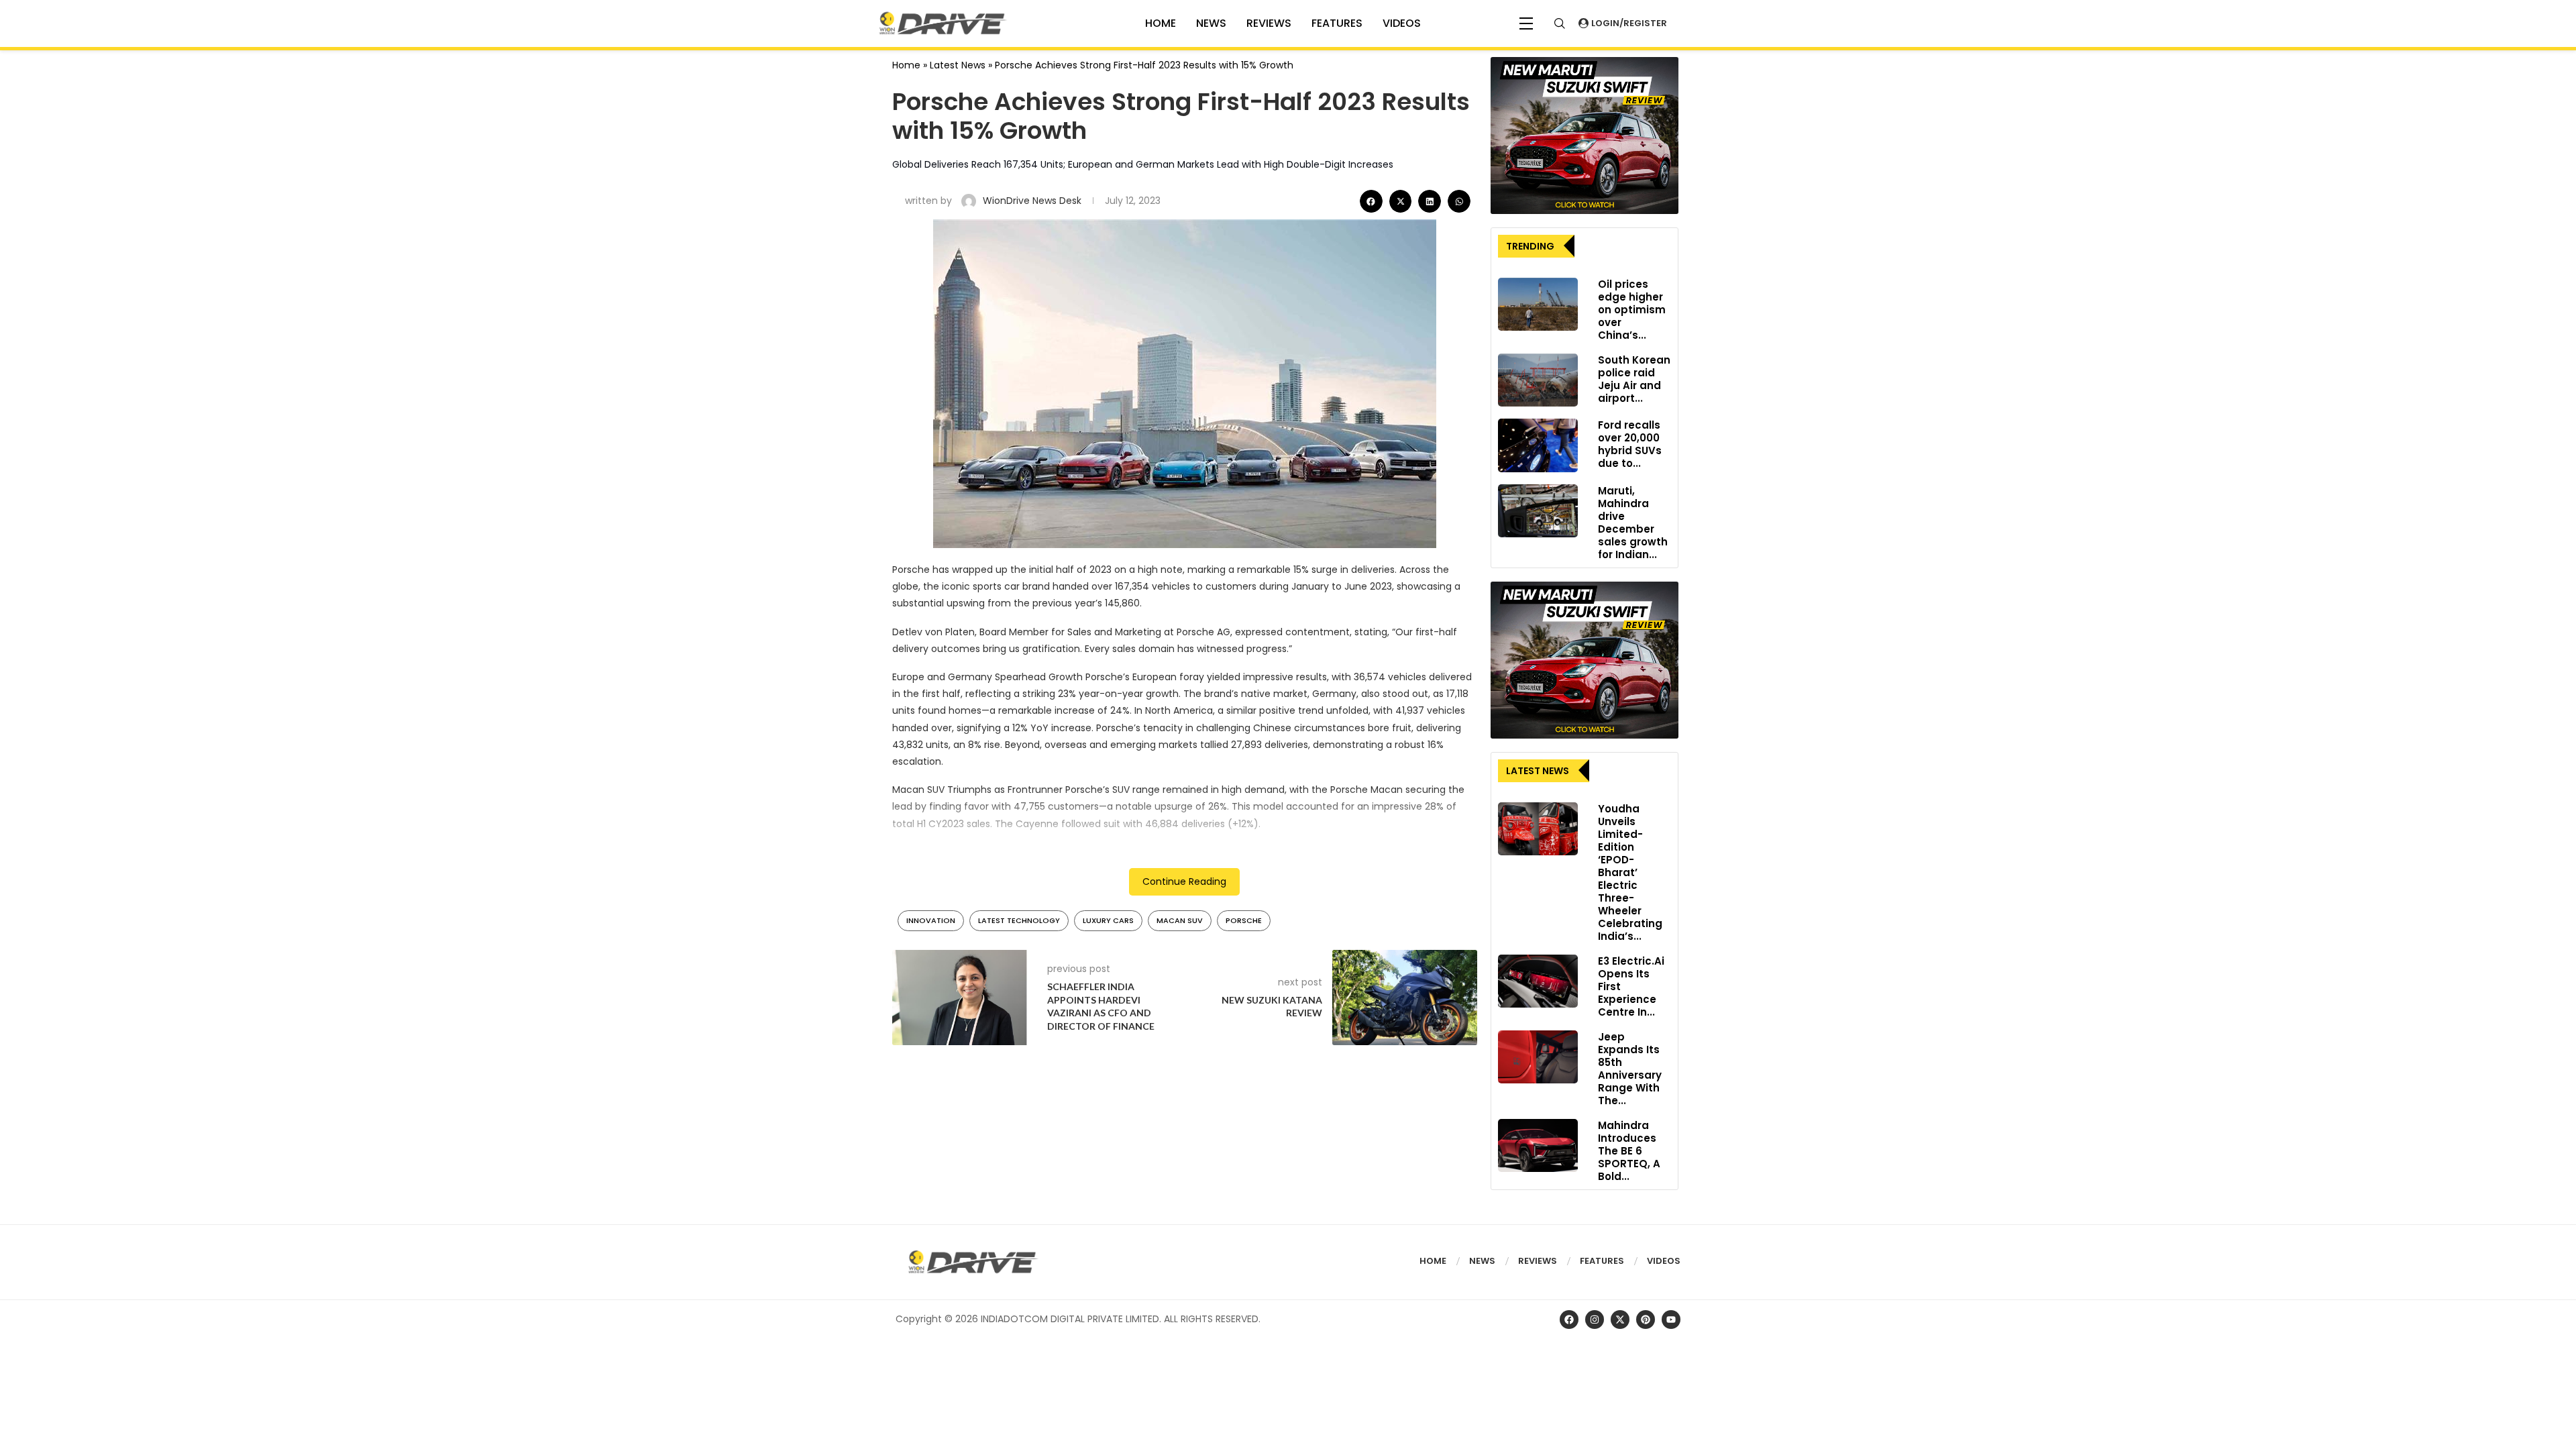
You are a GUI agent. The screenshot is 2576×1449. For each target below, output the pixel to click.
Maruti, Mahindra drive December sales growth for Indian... (1633, 523)
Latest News (958, 65)
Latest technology (1019, 920)
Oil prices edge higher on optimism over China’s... (1632, 310)
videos (1402, 23)
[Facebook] (1569, 1320)
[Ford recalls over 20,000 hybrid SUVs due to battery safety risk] (1538, 445)
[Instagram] (1595, 1320)
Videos (1664, 1261)
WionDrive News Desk (1033, 201)
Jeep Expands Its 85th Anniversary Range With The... (1630, 1069)
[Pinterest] (1646, 1320)
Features (1337, 23)
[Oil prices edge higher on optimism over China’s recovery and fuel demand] (1538, 305)
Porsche (1244, 920)
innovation (931, 920)
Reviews (1269, 23)
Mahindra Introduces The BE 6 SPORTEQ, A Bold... (1629, 1151)
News (1211, 23)
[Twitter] (1620, 1320)
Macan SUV (1180, 920)
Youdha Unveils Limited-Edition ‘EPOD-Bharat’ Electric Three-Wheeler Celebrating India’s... (1630, 872)
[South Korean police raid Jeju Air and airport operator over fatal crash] (1538, 380)
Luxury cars (1108, 920)
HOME (1161, 23)
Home (906, 65)
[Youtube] (1671, 1320)
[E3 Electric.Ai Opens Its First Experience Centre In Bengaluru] (1538, 981)
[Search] (1560, 23)
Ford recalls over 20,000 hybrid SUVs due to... (1630, 444)
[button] (1371, 201)
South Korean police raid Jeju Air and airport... (1634, 379)
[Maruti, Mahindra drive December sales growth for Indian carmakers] (1538, 511)
